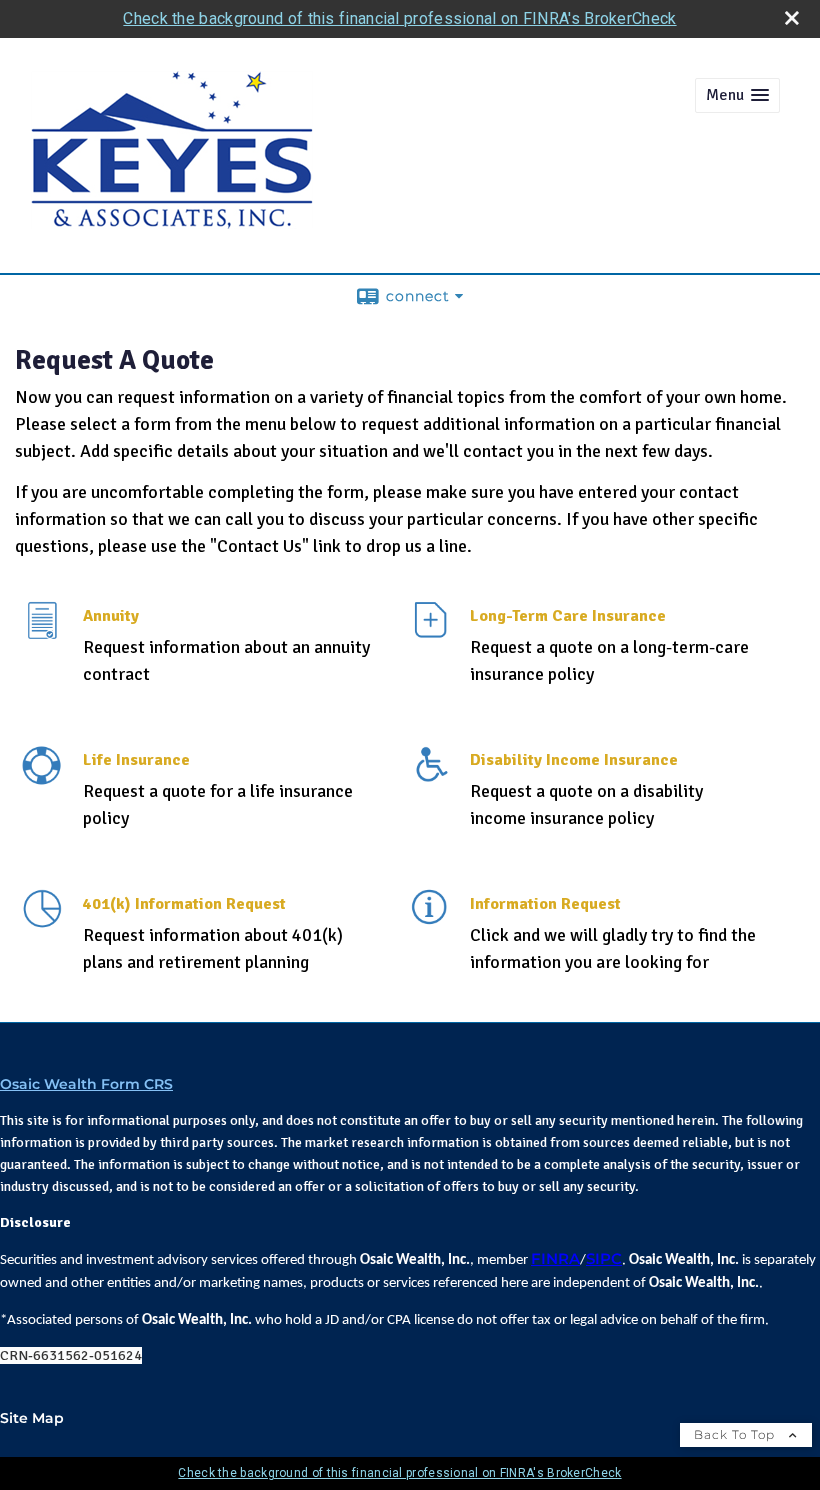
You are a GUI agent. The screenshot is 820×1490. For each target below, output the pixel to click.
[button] (737, 95)
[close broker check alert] (792, 18)
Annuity (111, 616)
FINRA (555, 1259)
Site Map (32, 1418)
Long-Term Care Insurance (568, 616)
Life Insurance (136, 760)
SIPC (604, 1259)
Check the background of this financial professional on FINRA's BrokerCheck (399, 18)
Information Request (545, 904)
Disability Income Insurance (574, 760)
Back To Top (736, 1434)
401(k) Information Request (184, 904)
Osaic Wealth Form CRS (86, 1084)
